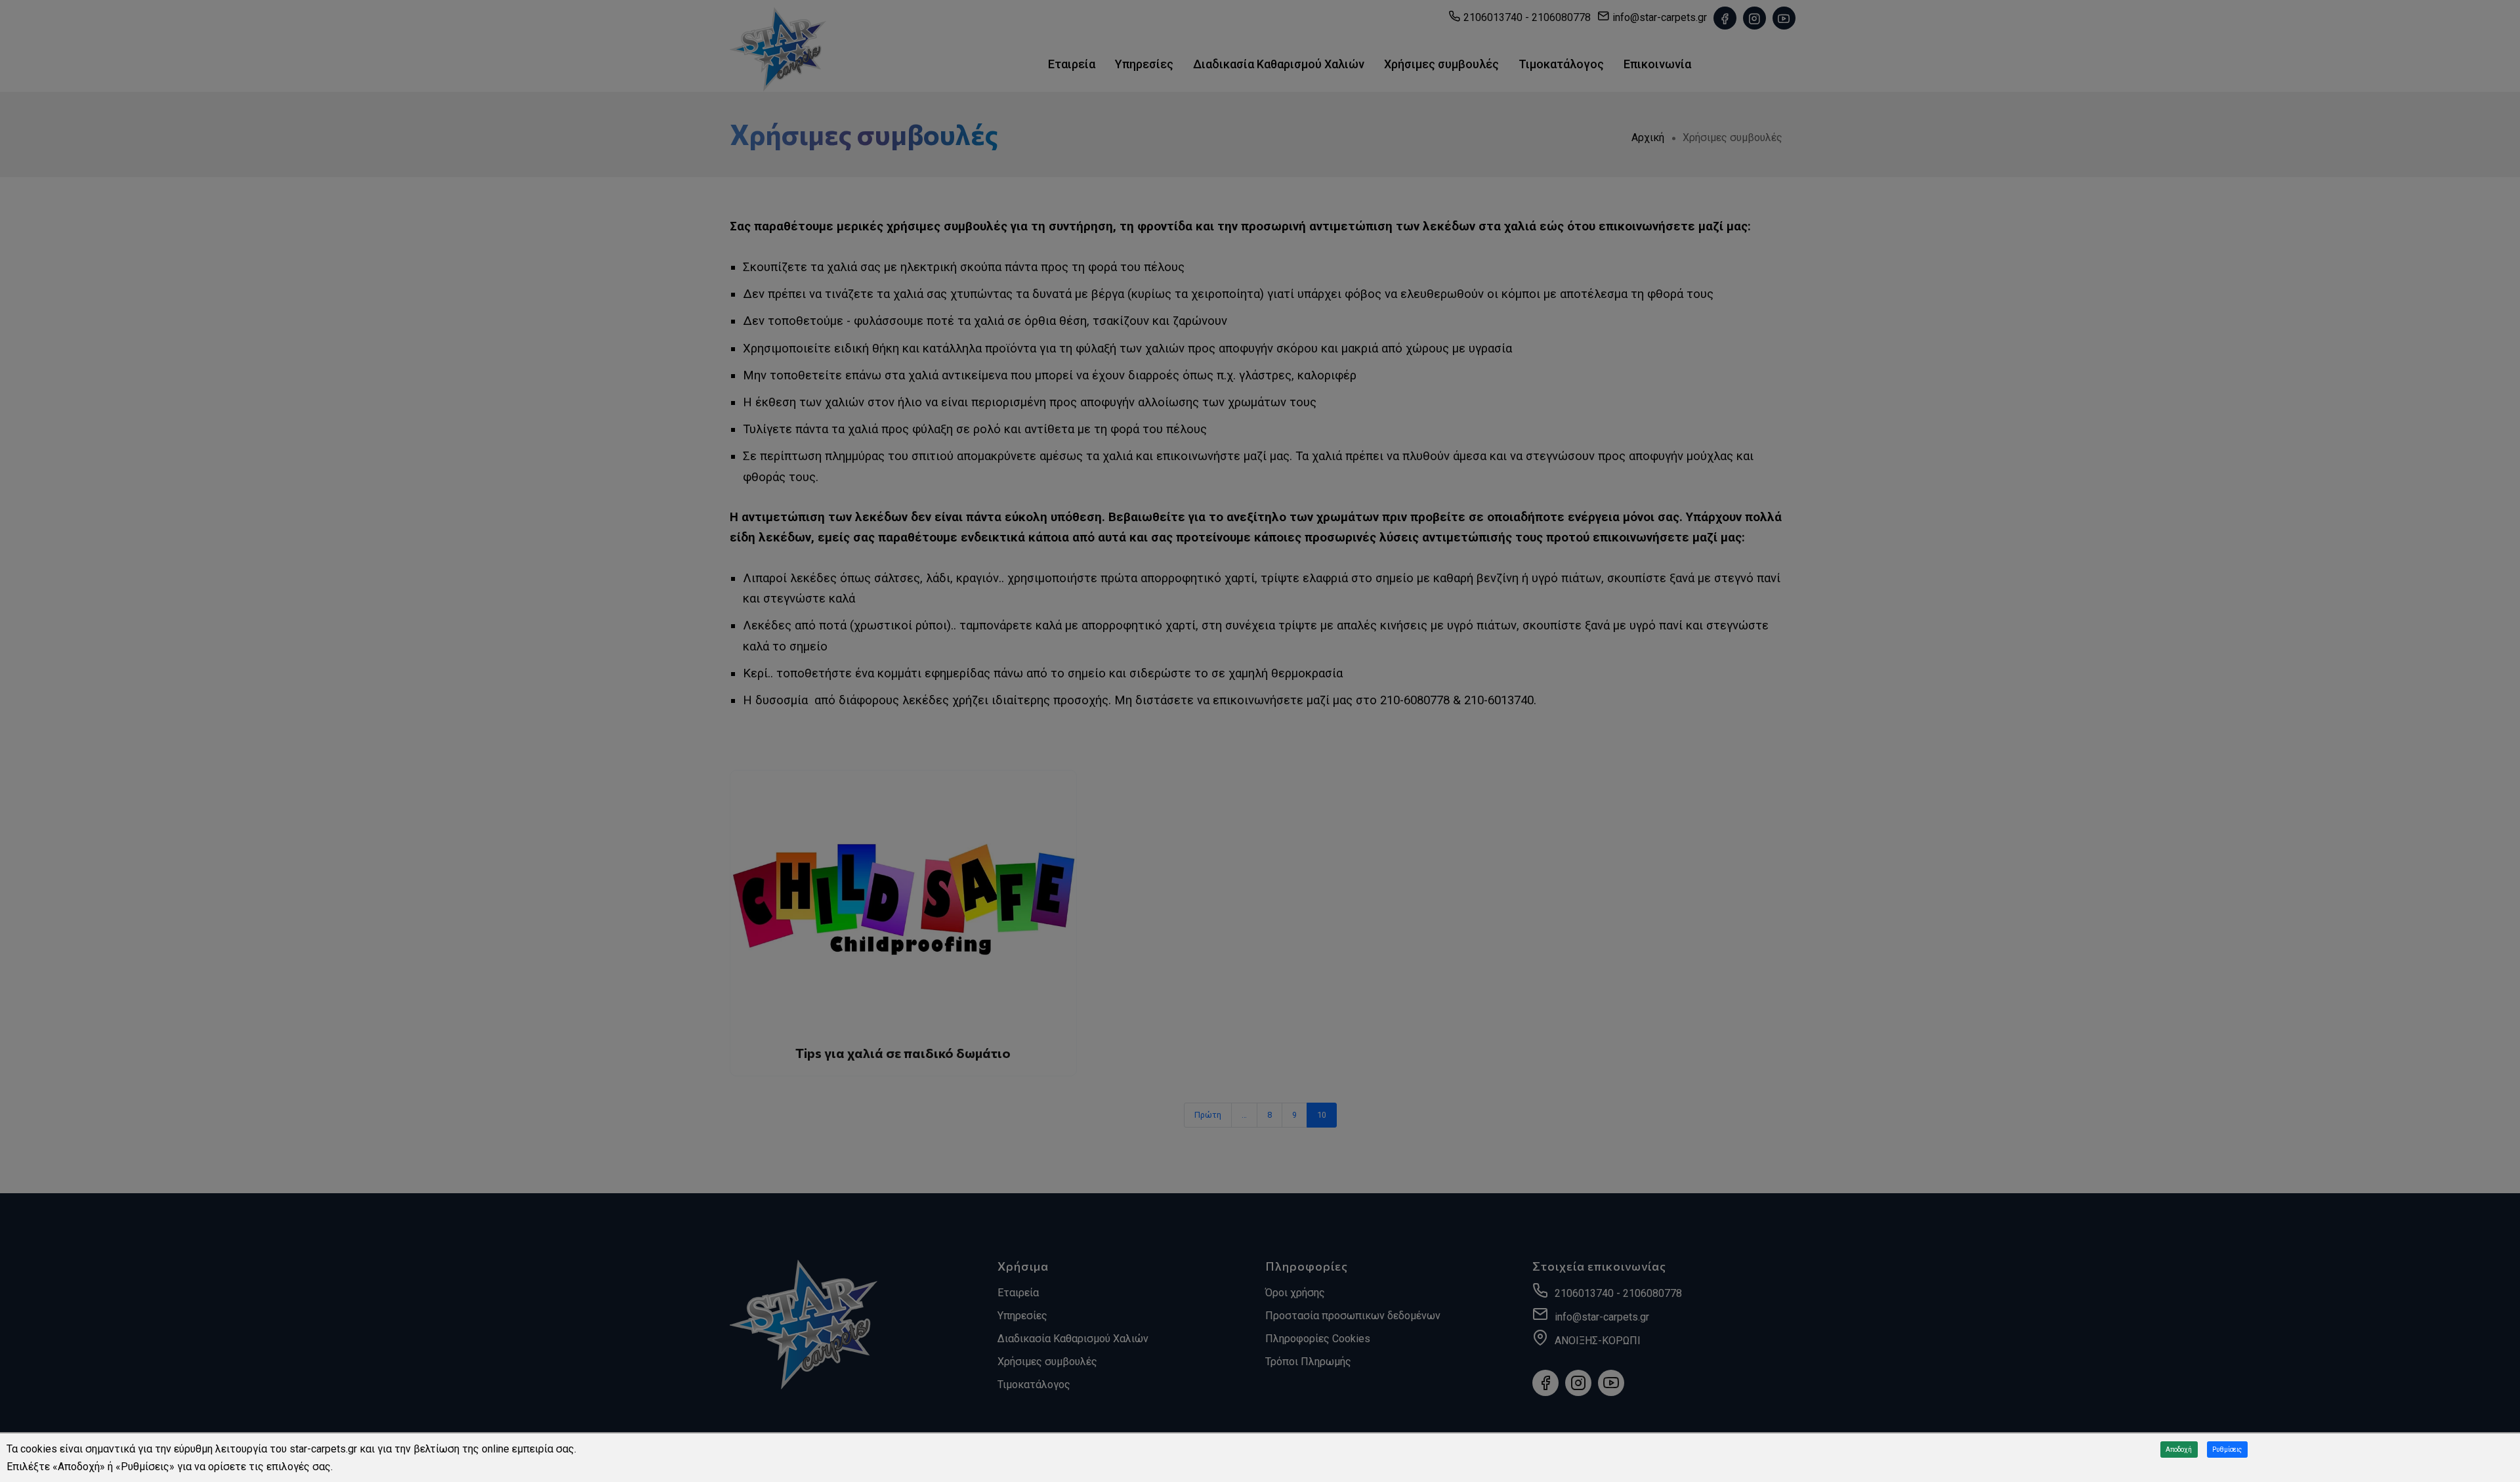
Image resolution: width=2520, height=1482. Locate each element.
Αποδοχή (2179, 1450)
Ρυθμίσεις (2227, 1450)
